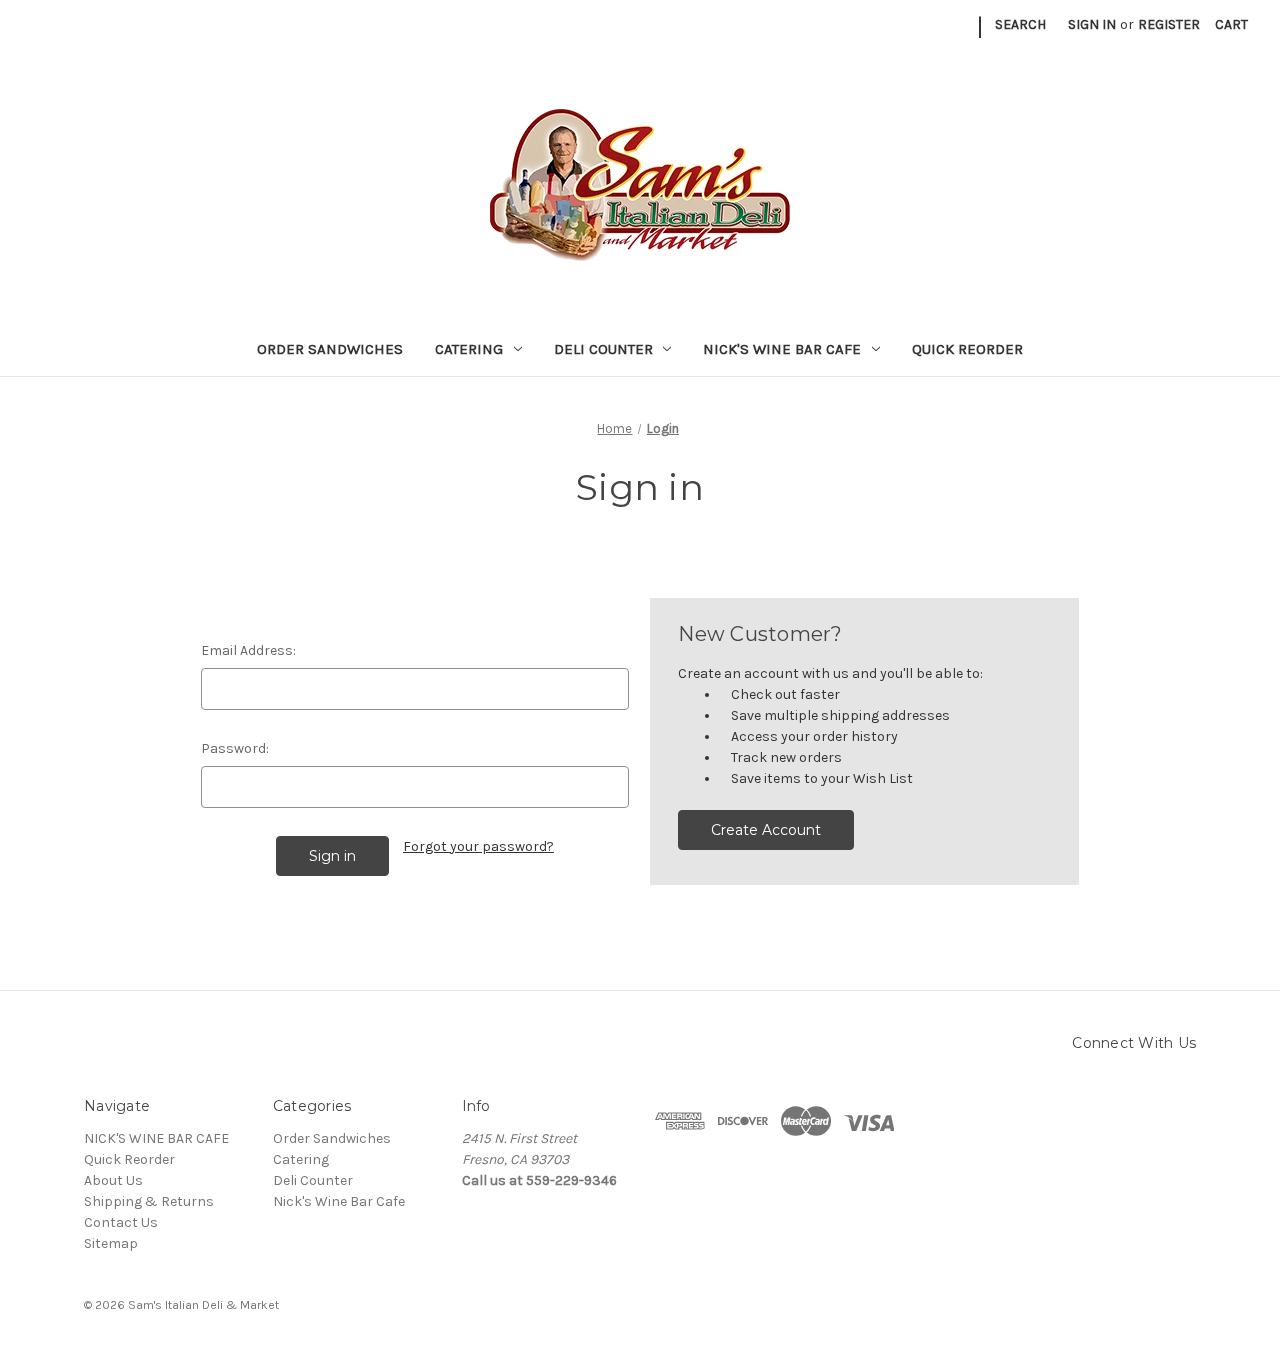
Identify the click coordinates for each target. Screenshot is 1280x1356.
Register (1169, 24)
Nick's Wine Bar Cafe (782, 349)
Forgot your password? (478, 846)
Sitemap (111, 1243)
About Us (113, 1180)
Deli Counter (603, 349)
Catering (469, 349)
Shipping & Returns (149, 1201)
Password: (235, 748)
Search (1020, 24)
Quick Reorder (967, 349)
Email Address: (248, 650)
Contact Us (121, 1222)
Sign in (1092, 24)
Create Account (766, 830)
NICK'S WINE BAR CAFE (156, 1138)
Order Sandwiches (330, 349)
